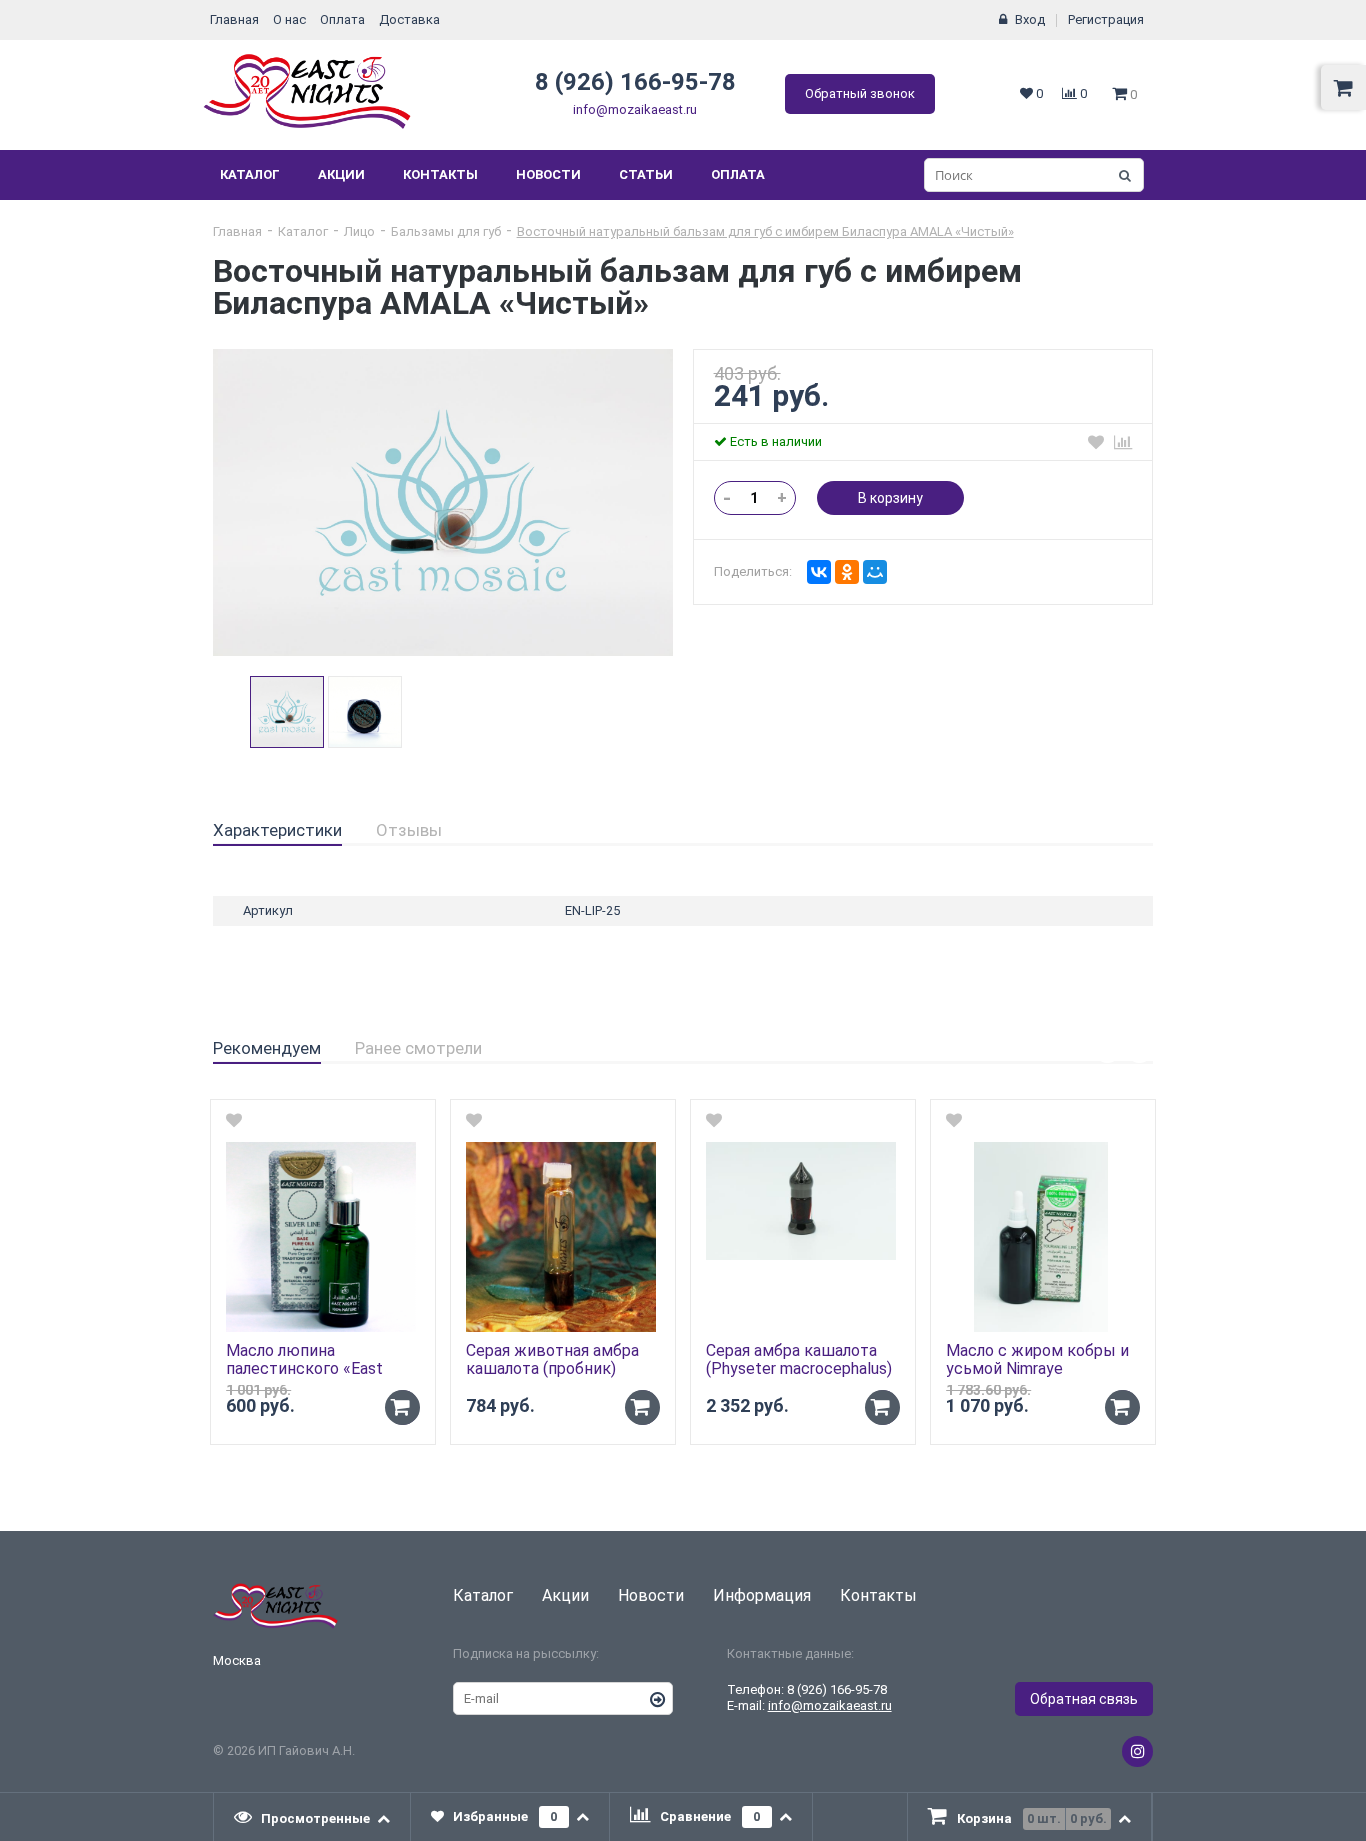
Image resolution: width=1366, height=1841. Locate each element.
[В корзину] (402, 1407)
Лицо (359, 231)
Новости (548, 174)
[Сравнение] (1123, 442)
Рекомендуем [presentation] (267, 1048)
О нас (289, 19)
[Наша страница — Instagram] (1137, 1751)
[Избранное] (1096, 442)
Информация (762, 1595)
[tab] (277, 831)
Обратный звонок (860, 93)
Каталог (250, 174)
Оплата (342, 19)
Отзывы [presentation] (409, 830)
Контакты (440, 174)
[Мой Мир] (875, 572)
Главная (234, 19)
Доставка (409, 19)
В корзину (890, 498)
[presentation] (312, 1817)
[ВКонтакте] (819, 572)
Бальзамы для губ (446, 231)
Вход (1030, 19)
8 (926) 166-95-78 (635, 82)
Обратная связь (1084, 1699)
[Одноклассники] (847, 572)
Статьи (646, 174)
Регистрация (1106, 19)
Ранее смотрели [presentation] (418, 1048)
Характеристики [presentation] (277, 830)
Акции (341, 174)
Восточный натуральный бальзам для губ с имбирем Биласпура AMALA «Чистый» (765, 231)
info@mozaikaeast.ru (635, 109)
